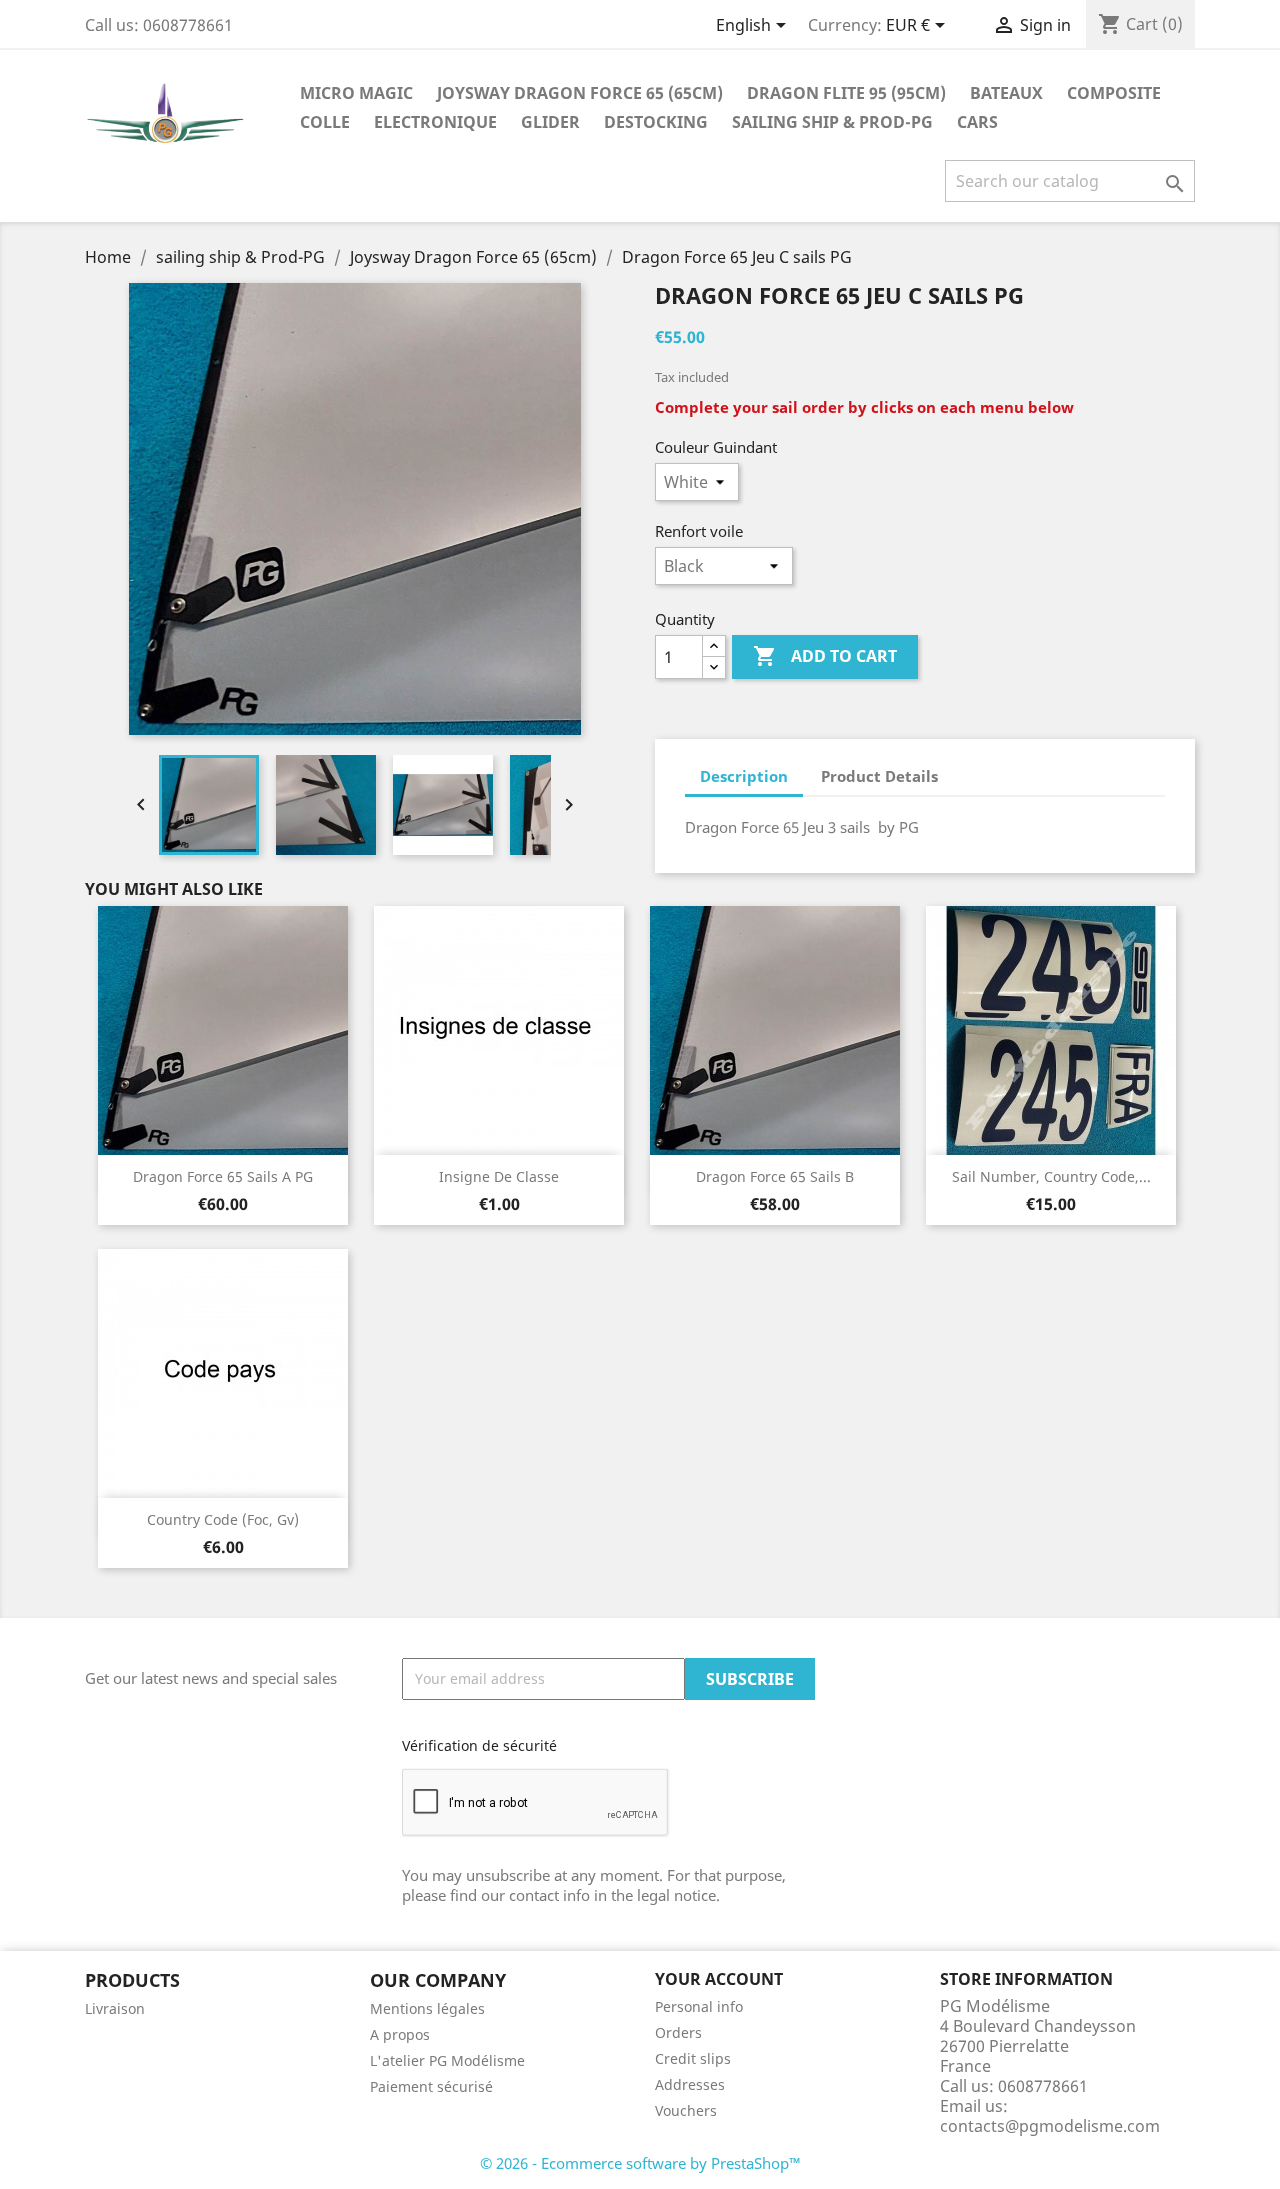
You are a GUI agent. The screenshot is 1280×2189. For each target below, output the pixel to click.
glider (550, 122)
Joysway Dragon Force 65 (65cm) (580, 93)
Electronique (435, 122)
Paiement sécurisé (431, 2086)
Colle (325, 122)
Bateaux (1006, 93)
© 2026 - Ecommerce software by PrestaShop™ (640, 2163)
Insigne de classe (499, 1176)
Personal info (699, 2006)
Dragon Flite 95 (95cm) (846, 93)
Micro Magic (356, 93)
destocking (656, 122)
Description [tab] (744, 776)
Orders (678, 2032)
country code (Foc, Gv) (223, 1519)
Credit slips (693, 2058)
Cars (977, 122)
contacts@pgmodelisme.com (1050, 2126)
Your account (719, 1979)
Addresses (690, 2084)
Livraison (115, 2008)
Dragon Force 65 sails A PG (223, 1176)
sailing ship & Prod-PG (832, 122)
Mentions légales (427, 2008)
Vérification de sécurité (479, 1745)
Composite (1114, 93)
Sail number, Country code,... (1051, 1176)
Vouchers (686, 2110)
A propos (400, 2034)
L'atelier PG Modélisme (447, 2060)
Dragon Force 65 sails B (775, 1176)
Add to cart (825, 656)
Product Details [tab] (879, 776)
